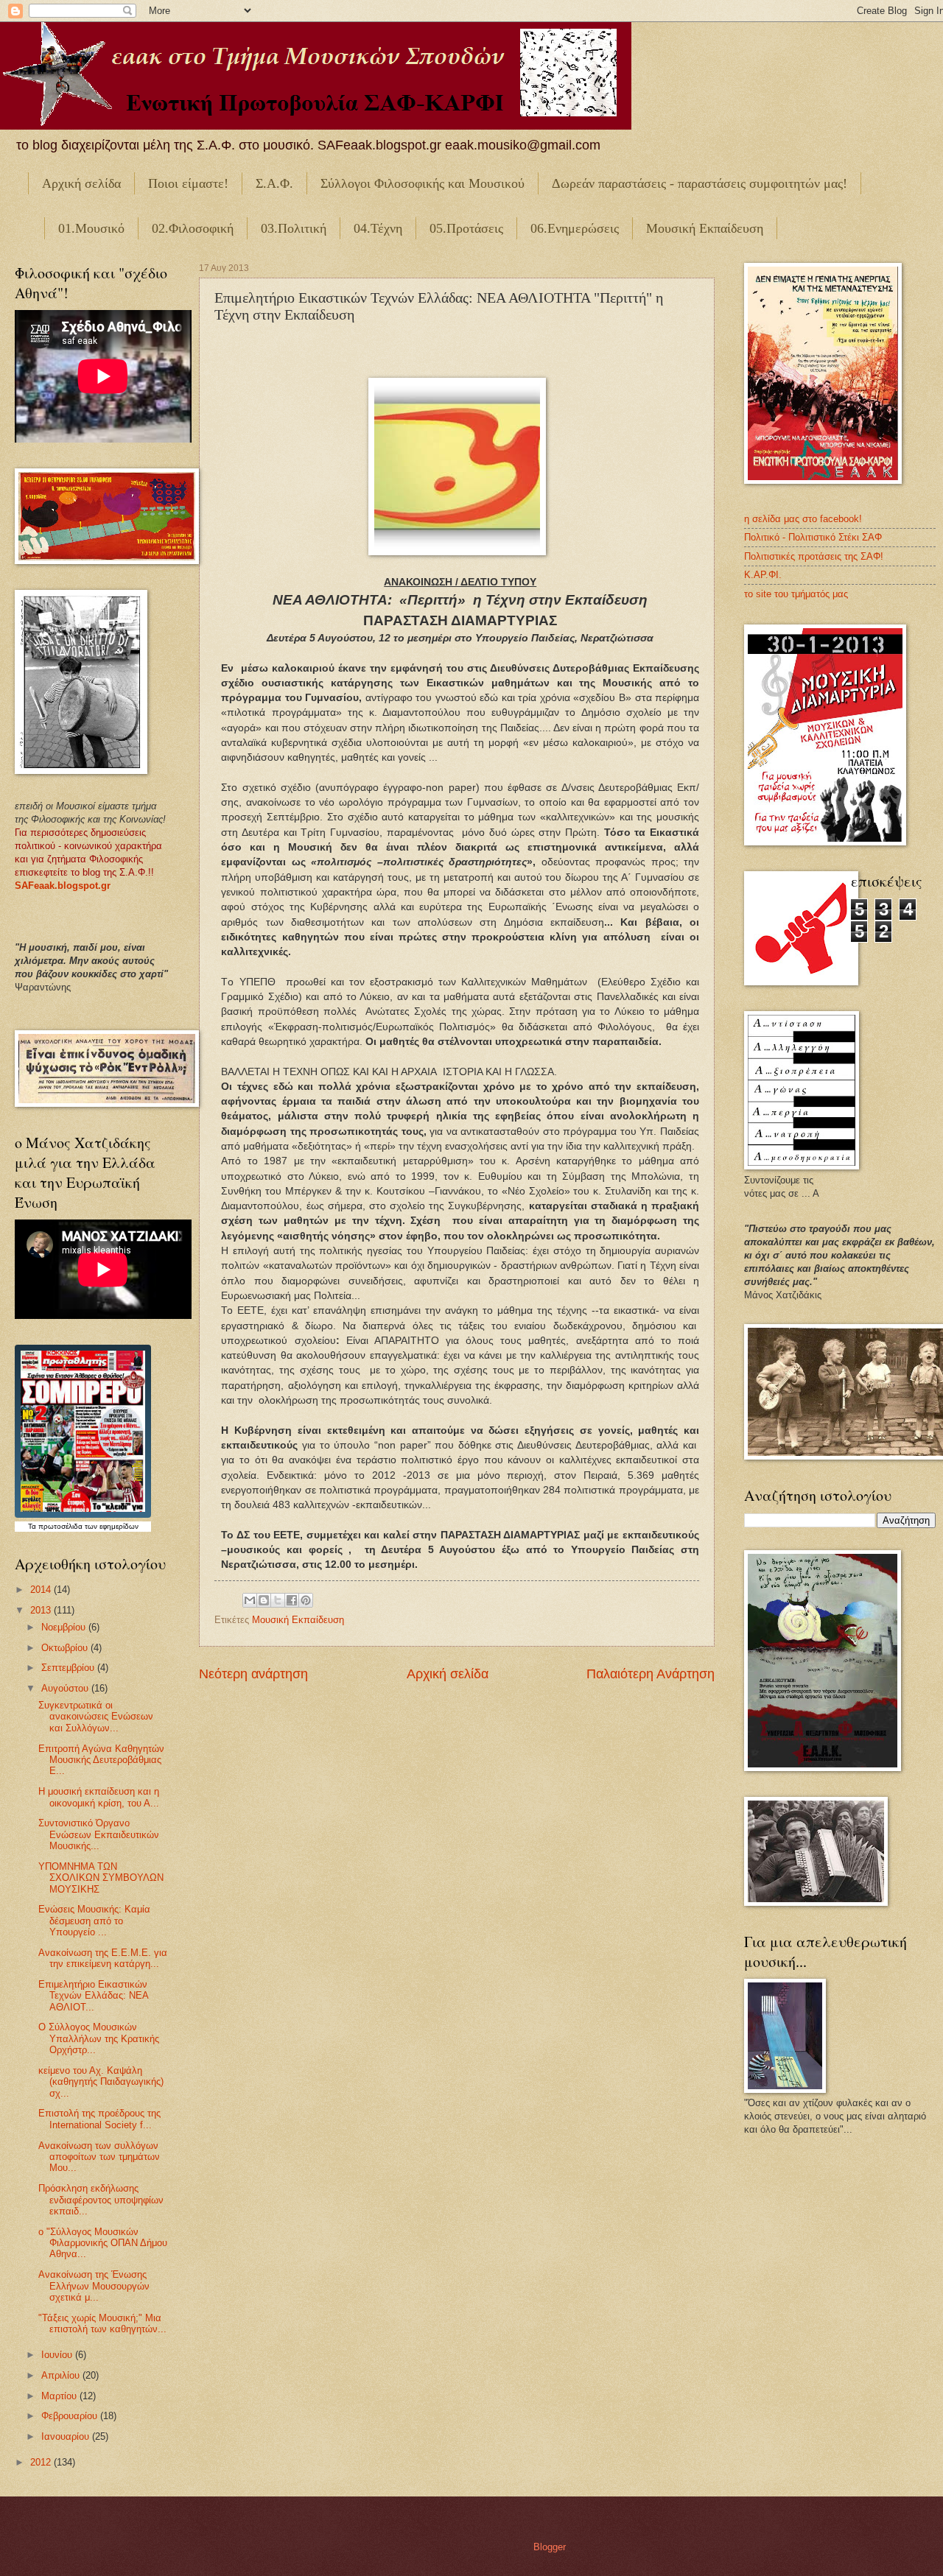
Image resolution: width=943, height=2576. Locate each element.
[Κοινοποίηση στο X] (278, 1600)
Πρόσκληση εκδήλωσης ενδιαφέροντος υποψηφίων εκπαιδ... (101, 2200)
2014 (42, 1590)
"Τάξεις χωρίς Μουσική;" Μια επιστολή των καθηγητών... (102, 2323)
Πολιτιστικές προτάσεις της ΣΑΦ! (814, 556)
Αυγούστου (66, 1688)
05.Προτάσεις (466, 228)
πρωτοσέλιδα (60, 1526)
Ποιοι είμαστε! (188, 183)
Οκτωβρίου (66, 1648)
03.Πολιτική (294, 228)
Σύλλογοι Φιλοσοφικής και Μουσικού (423, 183)
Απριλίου (62, 2375)
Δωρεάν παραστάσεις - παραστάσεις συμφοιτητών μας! (700, 183)
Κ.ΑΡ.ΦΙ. (763, 575)
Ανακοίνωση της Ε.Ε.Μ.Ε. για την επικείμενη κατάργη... (103, 1958)
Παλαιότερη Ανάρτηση (651, 1674)
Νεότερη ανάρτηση (253, 1674)
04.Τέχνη (378, 228)
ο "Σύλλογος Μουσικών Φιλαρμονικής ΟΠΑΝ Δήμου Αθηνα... (103, 2243)
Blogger (549, 2547)
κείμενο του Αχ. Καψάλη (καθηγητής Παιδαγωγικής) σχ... (101, 2082)
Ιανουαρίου (67, 2436)
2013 (42, 1610)
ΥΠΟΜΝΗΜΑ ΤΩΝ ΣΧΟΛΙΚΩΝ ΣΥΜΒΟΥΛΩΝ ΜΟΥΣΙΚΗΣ (101, 1878)
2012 (42, 2462)
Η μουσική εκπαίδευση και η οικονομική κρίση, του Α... (99, 1797)
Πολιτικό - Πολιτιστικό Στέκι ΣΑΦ (813, 537)
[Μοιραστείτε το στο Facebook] (292, 1600)
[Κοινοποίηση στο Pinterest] (306, 1600)
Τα (33, 1526)
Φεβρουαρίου (71, 2416)
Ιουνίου (58, 2355)
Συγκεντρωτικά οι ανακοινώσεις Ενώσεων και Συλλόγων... (96, 1717)
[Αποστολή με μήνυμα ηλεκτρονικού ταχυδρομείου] (250, 1600)
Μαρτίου (60, 2396)
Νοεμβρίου (65, 1627)
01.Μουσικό (91, 228)
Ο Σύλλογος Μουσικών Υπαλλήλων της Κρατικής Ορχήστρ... (99, 2038)
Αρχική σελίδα (81, 183)
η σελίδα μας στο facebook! (803, 519)
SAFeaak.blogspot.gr (63, 886)
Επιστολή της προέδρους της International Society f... (99, 2119)
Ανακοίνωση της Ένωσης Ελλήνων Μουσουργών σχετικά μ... (94, 2286)
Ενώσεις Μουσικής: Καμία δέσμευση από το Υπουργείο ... (94, 1921)
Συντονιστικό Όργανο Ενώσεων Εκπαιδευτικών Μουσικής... (99, 1834)
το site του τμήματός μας (796, 594)
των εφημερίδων (111, 1526)
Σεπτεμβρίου (69, 1668)
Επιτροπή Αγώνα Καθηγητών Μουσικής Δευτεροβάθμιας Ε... (101, 1760)
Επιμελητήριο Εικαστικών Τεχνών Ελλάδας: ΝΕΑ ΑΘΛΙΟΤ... (93, 1996)
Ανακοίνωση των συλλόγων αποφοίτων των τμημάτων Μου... (99, 2157)
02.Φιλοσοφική (193, 228)
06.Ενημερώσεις (575, 228)
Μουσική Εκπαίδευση (705, 228)
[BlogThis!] (264, 1600)
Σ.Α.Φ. (274, 183)
